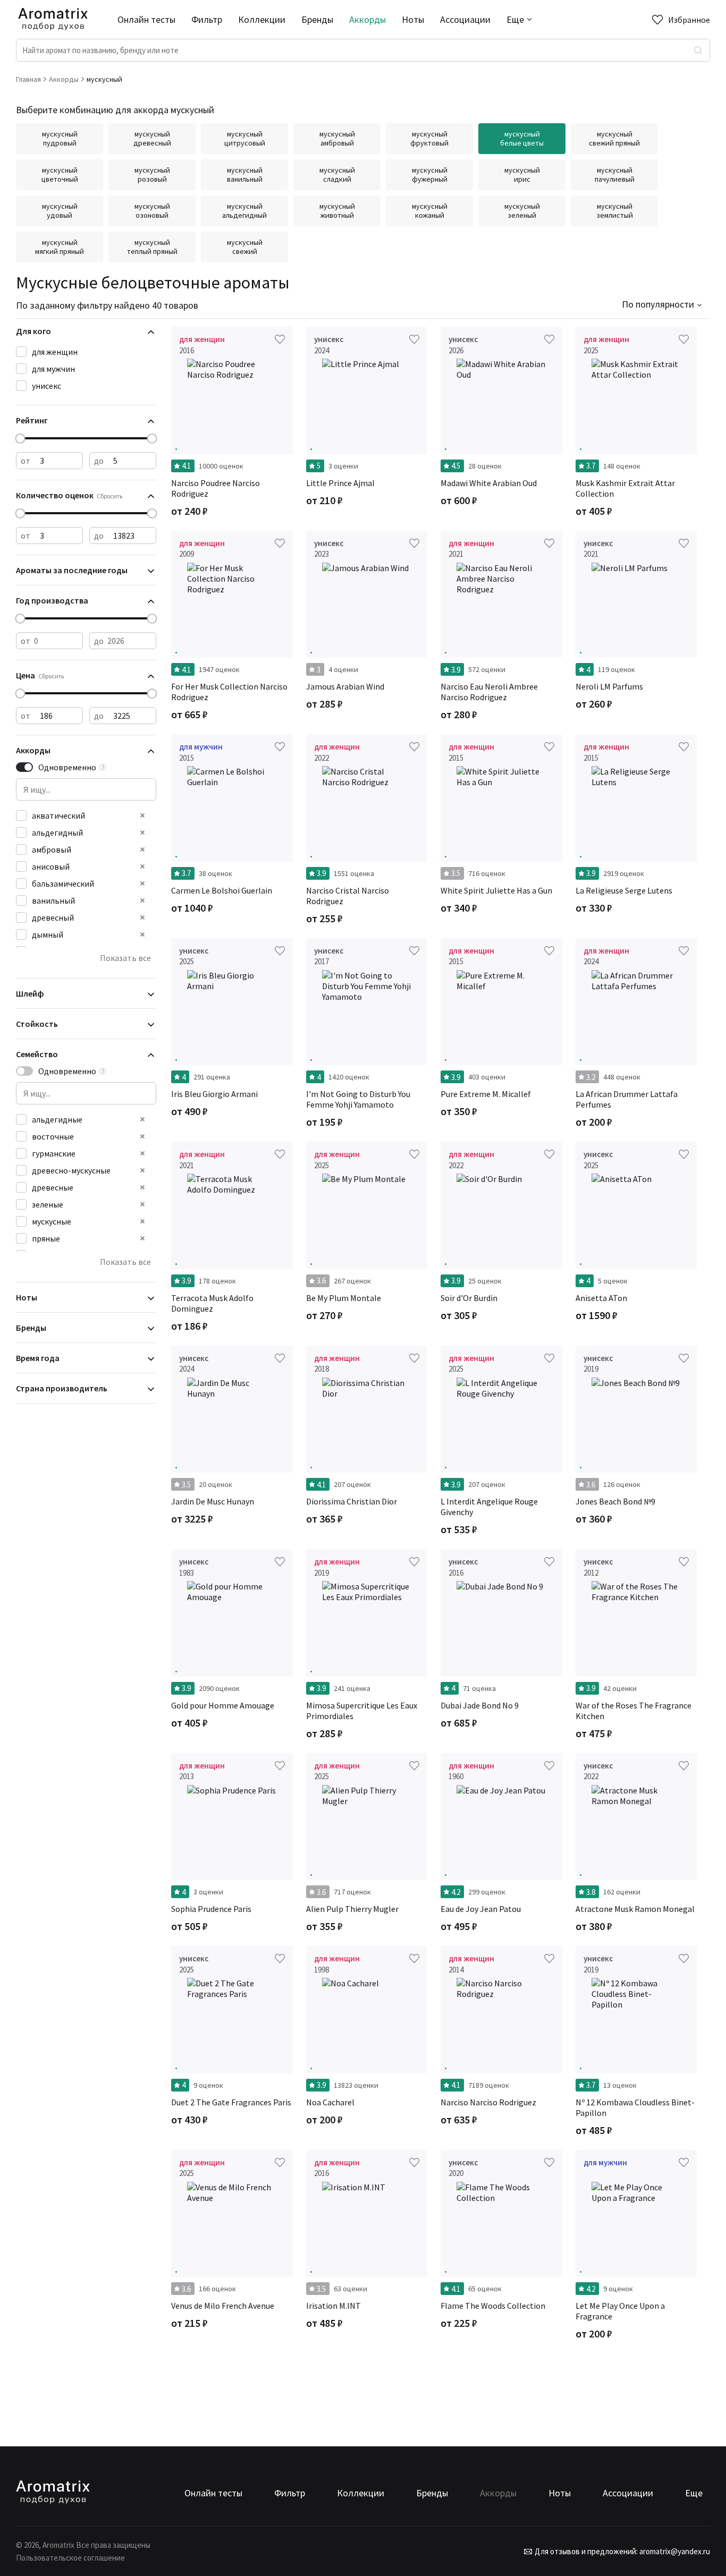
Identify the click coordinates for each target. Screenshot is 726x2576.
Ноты (413, 19)
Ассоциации (465, 19)
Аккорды (368, 19)
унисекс (47, 386)
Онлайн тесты (146, 19)
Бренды (317, 19)
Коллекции (262, 19)
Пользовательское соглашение (70, 2558)
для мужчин (53, 369)
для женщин (55, 352)
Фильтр (207, 19)
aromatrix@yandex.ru (674, 2551)
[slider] (20, 439)
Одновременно (67, 767)
